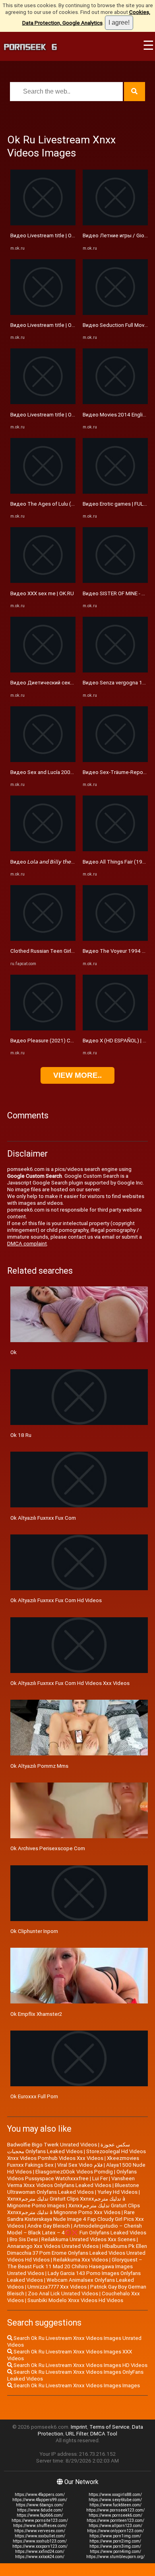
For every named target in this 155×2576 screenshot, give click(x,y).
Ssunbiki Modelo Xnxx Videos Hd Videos (75, 2300)
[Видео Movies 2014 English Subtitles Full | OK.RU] (115, 402)
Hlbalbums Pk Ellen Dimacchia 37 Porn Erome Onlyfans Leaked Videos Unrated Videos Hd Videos (77, 2253)
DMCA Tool (104, 2434)
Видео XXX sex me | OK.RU (42, 593)
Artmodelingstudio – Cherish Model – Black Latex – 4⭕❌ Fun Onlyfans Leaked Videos (77, 2229)
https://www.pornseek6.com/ (115, 2515)
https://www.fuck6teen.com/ (115, 2505)
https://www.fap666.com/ (40, 2515)
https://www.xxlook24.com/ (40, 2557)
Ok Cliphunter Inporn (34, 1931)
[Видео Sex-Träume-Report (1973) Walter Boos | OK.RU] (115, 760)
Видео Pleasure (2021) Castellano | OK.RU (60, 1041)
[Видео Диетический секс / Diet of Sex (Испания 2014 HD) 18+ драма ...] (43, 671)
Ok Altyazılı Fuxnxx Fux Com (43, 1518)
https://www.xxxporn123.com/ (40, 2546)
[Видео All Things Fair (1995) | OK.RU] (115, 849)
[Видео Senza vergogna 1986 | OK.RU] (115, 671)
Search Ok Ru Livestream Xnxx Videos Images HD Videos (80, 2365)
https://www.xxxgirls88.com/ (115, 2495)
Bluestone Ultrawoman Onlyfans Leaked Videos (73, 2189)
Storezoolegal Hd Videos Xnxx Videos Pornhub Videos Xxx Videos (77, 2155)
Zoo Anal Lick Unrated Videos (63, 2294)
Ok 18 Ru (21, 1435)
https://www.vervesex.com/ (40, 2531)
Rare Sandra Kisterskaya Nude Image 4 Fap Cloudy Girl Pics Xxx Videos (76, 2219)
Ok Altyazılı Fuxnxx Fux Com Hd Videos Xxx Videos (70, 1683)
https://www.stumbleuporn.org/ (115, 2557)
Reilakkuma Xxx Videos (81, 2260)
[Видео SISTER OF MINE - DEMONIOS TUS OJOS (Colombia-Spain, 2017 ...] (115, 581)
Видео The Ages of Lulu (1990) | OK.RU (57, 504)
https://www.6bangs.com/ (40, 2505)
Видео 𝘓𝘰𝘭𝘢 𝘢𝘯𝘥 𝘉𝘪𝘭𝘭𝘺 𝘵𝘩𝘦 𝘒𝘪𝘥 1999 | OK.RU (62, 862)
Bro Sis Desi (24, 2239)
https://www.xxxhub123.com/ (40, 2541)
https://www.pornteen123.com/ (115, 2520)
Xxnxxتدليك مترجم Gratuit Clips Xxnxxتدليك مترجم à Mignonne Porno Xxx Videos (74, 2209)
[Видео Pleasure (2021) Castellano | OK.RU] (43, 1029)
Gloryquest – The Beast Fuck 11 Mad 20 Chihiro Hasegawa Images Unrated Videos (75, 2266)
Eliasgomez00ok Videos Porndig (74, 2172)
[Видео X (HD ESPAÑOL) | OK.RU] (115, 1029)
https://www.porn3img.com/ (115, 2546)
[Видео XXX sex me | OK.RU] (43, 581)
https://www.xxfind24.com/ (40, 2552)
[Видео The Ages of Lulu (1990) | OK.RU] (43, 492)
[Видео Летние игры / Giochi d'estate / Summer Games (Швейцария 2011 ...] (115, 224)
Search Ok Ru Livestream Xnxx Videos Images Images (76, 2385)
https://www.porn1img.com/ (115, 2536)
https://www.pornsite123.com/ (40, 2520)
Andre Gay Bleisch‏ (49, 2226)
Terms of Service (109, 2427)
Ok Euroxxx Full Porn (34, 2096)
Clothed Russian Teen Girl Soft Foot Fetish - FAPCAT (73, 951)
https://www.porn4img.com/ (115, 2552)
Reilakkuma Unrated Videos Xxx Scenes (88, 2239)
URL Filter (77, 2434)
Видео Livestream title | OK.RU (46, 236)
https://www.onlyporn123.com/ (115, 2531)
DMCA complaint (27, 1244)
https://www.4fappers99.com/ (40, 2500)
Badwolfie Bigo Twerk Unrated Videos (52, 2145)
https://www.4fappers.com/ (40, 2495)
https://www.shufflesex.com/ (40, 2526)
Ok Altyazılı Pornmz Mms (39, 1766)
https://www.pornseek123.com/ (115, 2510)
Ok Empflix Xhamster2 (36, 2014)
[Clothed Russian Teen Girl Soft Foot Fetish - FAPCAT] (43, 939)
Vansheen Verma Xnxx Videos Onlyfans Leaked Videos (71, 2182)
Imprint (79, 2427)
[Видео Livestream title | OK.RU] (43, 224)
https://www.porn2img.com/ (115, 2541)
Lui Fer (100, 2178)
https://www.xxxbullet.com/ (40, 2536)
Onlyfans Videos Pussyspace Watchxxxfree (72, 2175)
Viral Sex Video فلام (80, 2165)
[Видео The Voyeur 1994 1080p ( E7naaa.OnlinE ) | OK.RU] (115, 939)
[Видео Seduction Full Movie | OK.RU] (115, 313)
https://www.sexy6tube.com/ (115, 2500)
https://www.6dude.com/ (40, 2510)
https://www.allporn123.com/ (115, 2526)
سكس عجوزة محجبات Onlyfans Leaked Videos (69, 2148)
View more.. (77, 1075)
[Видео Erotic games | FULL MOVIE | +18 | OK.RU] (115, 492)
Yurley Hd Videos (117, 2192)
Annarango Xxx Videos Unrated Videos (53, 2246)
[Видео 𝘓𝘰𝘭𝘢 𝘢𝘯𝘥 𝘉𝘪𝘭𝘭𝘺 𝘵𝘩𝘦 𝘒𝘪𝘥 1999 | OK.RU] (43, 849)
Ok (14, 1352)
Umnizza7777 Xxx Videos (57, 2287)
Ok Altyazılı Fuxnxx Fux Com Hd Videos (56, 1600)
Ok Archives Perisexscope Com (48, 1848)
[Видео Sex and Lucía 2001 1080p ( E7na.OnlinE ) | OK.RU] (43, 760)
